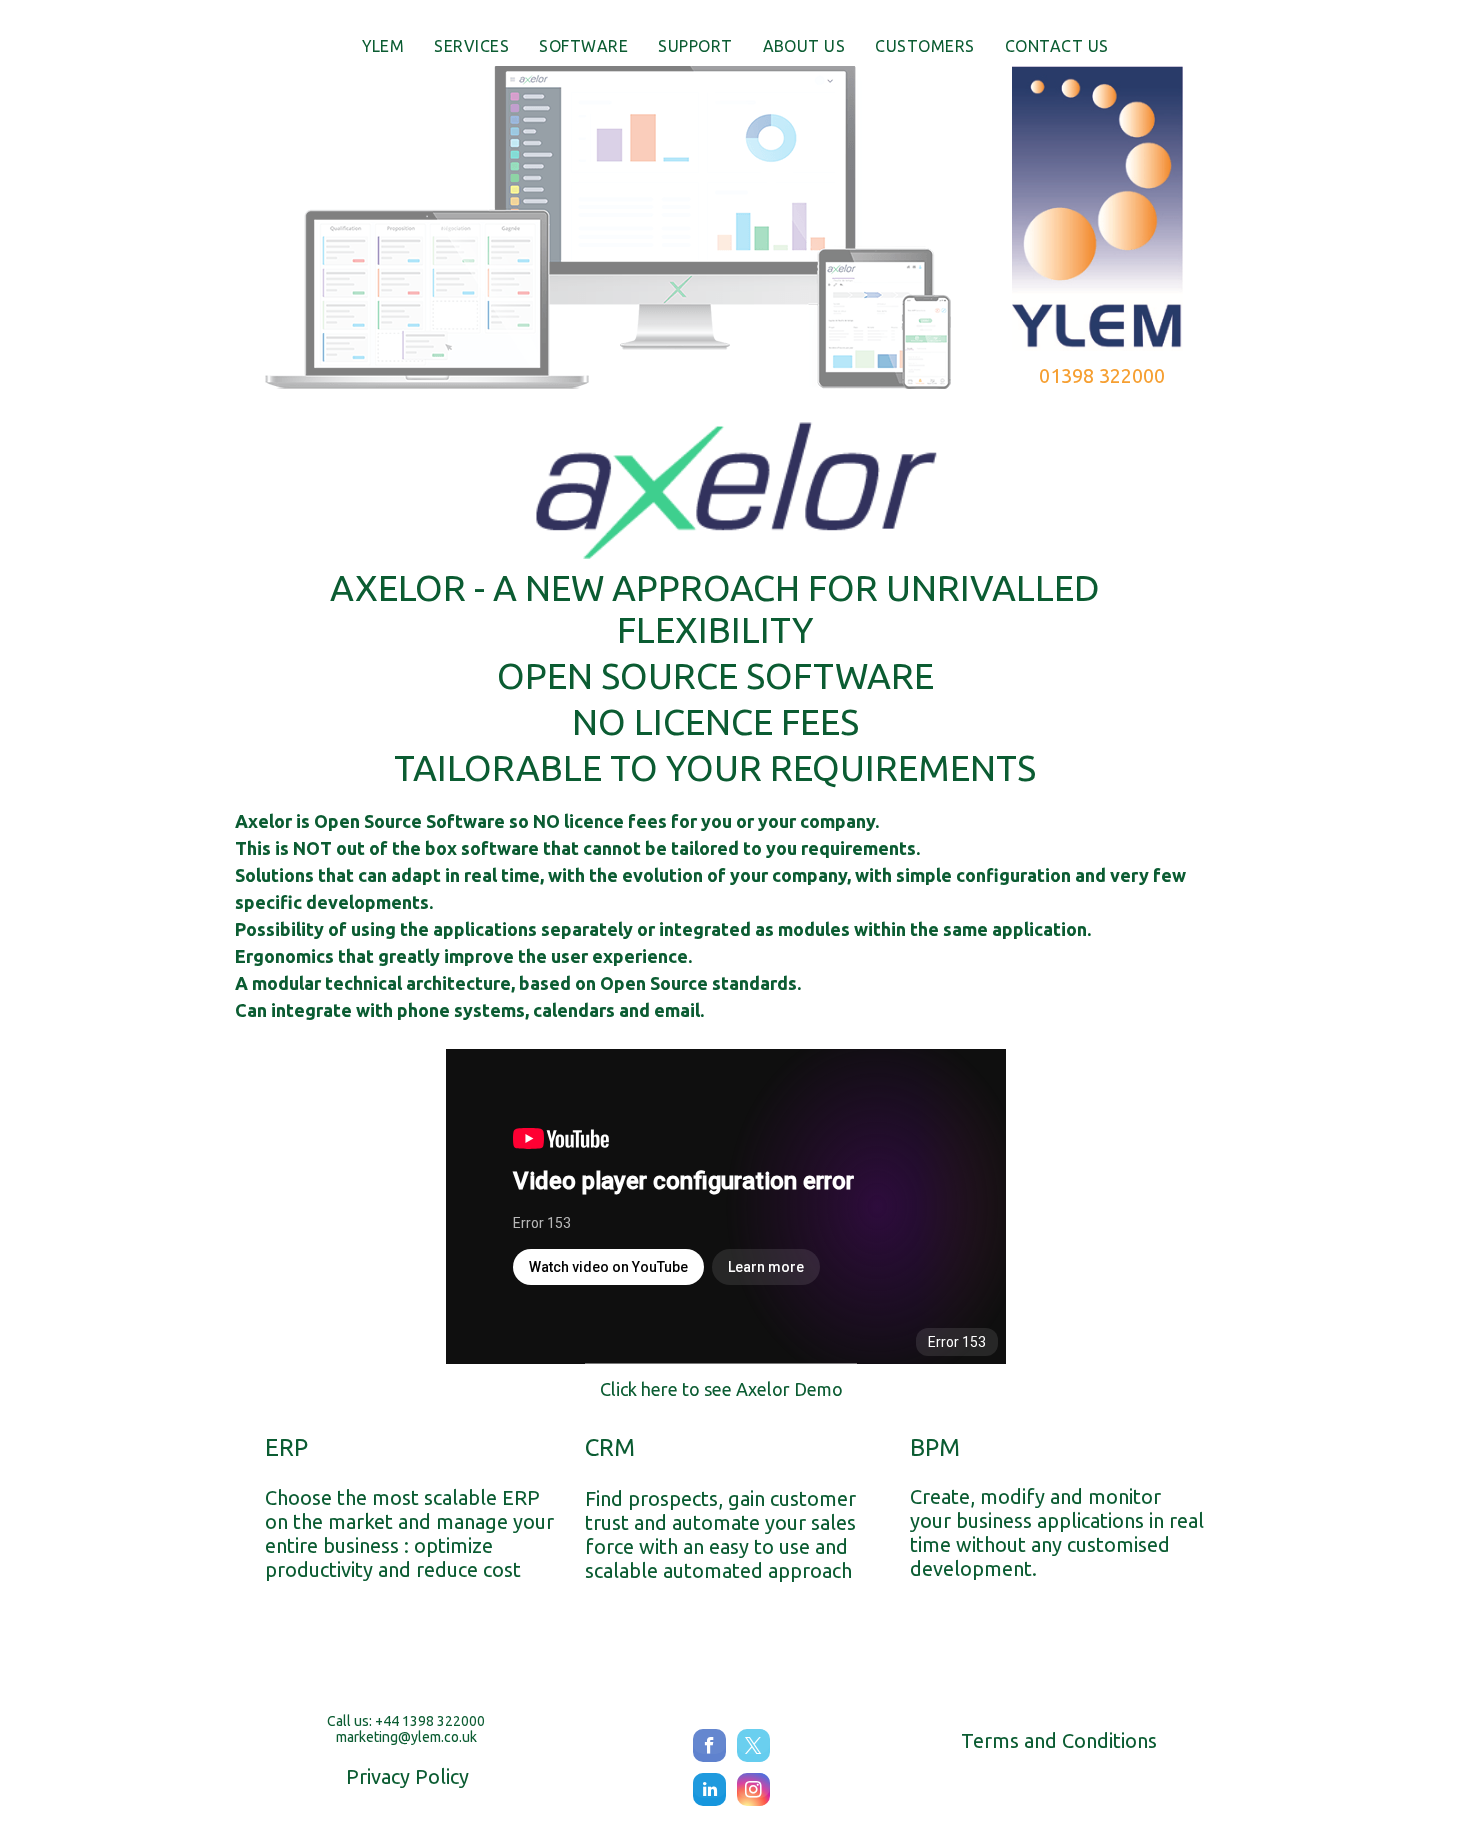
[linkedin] (709, 1792)
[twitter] (753, 1748)
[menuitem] (383, 45)
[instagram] (753, 1792)
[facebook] (709, 1748)
